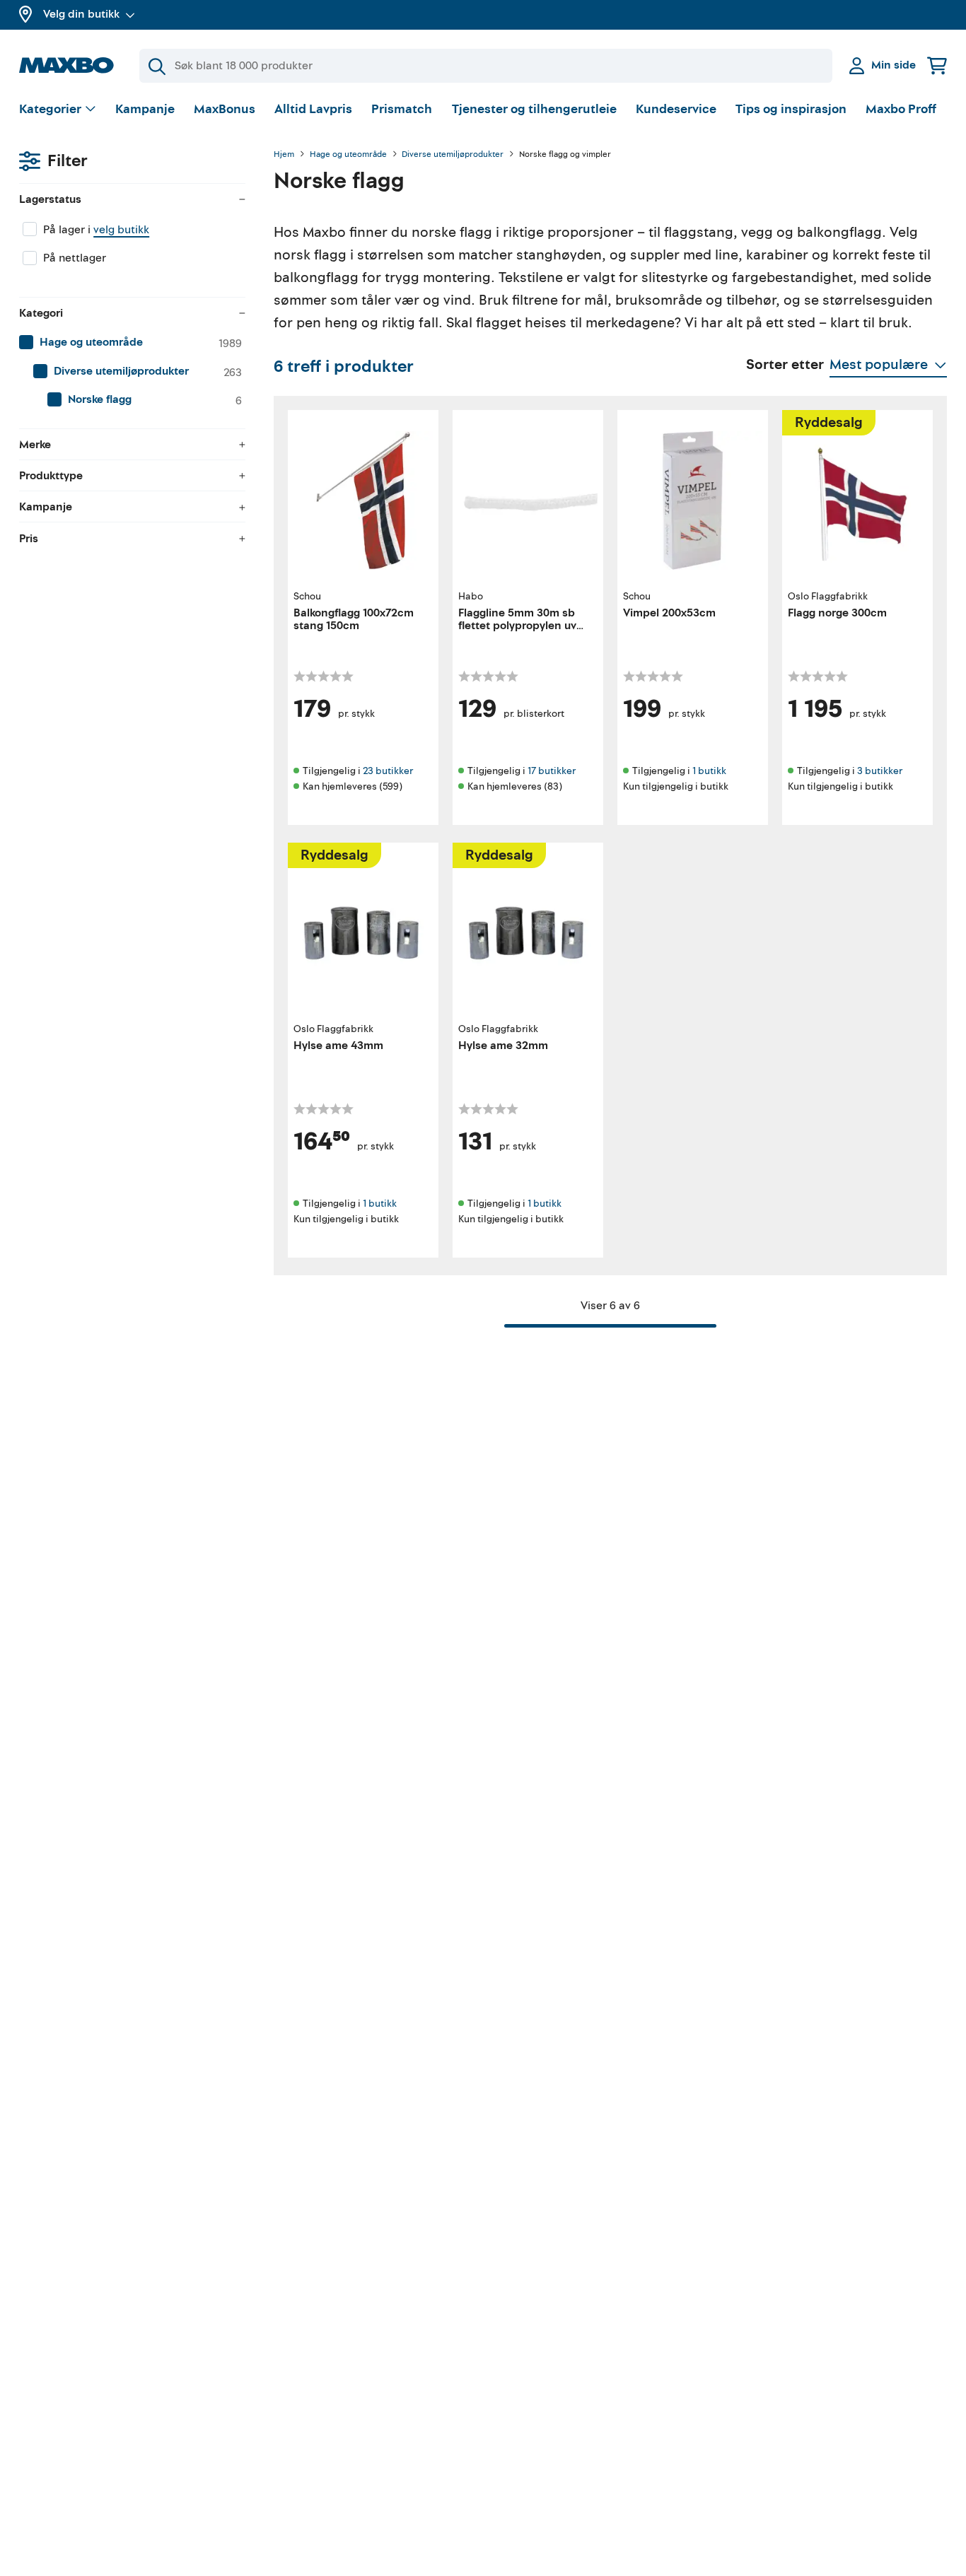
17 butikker (552, 771)
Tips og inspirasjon (791, 109)
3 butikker (880, 771)
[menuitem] (132, 343)
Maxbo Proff (901, 109)
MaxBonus (225, 109)
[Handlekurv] (937, 65)
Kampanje (145, 109)
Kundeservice (676, 109)
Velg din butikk (81, 14)
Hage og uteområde (348, 155)
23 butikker (388, 771)
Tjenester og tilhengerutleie (534, 109)
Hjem (284, 155)
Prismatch (402, 109)
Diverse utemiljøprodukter (453, 155)
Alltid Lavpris (313, 109)
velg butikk (121, 230)
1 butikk (709, 771)
